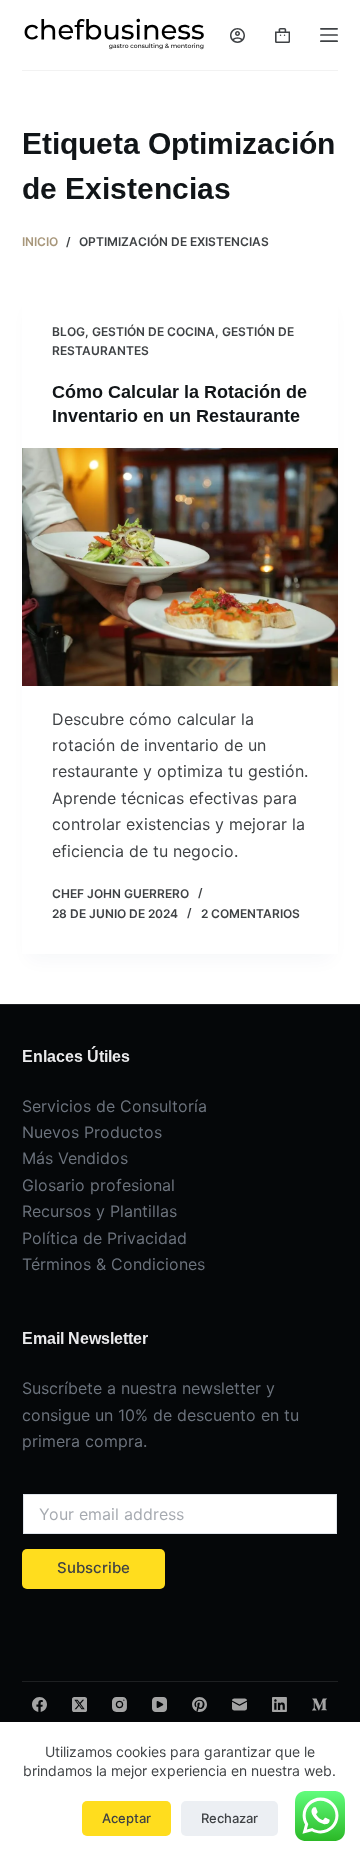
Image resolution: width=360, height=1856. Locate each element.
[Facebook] (39, 1704)
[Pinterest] (199, 1704)
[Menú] (329, 35)
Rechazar (229, 1818)
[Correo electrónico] (239, 1704)
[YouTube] (159, 1704)
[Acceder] (237, 35)
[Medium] (319, 1704)
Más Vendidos (75, 1158)
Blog (68, 331)
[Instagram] (119, 1704)
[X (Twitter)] (79, 1704)
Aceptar (126, 1818)
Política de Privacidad (104, 1238)
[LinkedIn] (279, 1704)
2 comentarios (250, 913)
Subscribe (93, 1567)
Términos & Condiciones (113, 1264)
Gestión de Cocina (153, 331)
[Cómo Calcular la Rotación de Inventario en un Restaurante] (180, 567)
